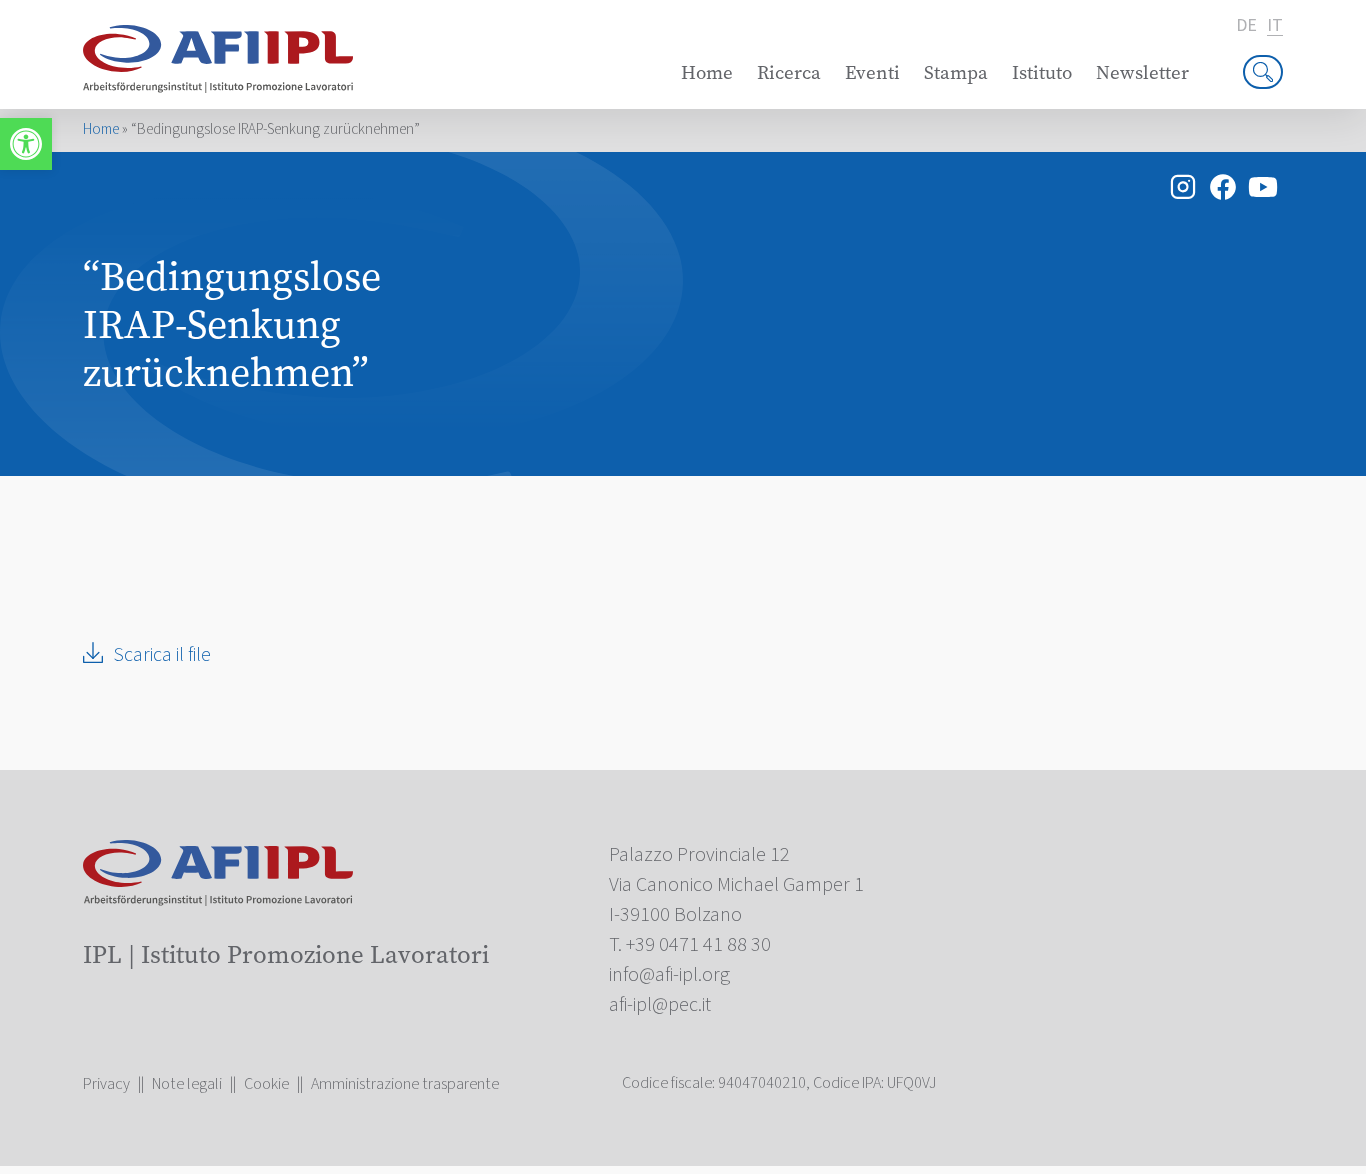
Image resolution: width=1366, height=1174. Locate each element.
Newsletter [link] (1142, 72)
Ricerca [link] (789, 72)
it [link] (1275, 26)
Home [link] (707, 72)
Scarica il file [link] (162, 655)
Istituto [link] (1042, 72)
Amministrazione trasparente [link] (405, 1084)
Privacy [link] (106, 1084)
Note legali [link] (187, 1084)
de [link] (1246, 26)
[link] (26, 144)
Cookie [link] (266, 1084)
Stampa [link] (956, 72)
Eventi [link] (872, 72)
